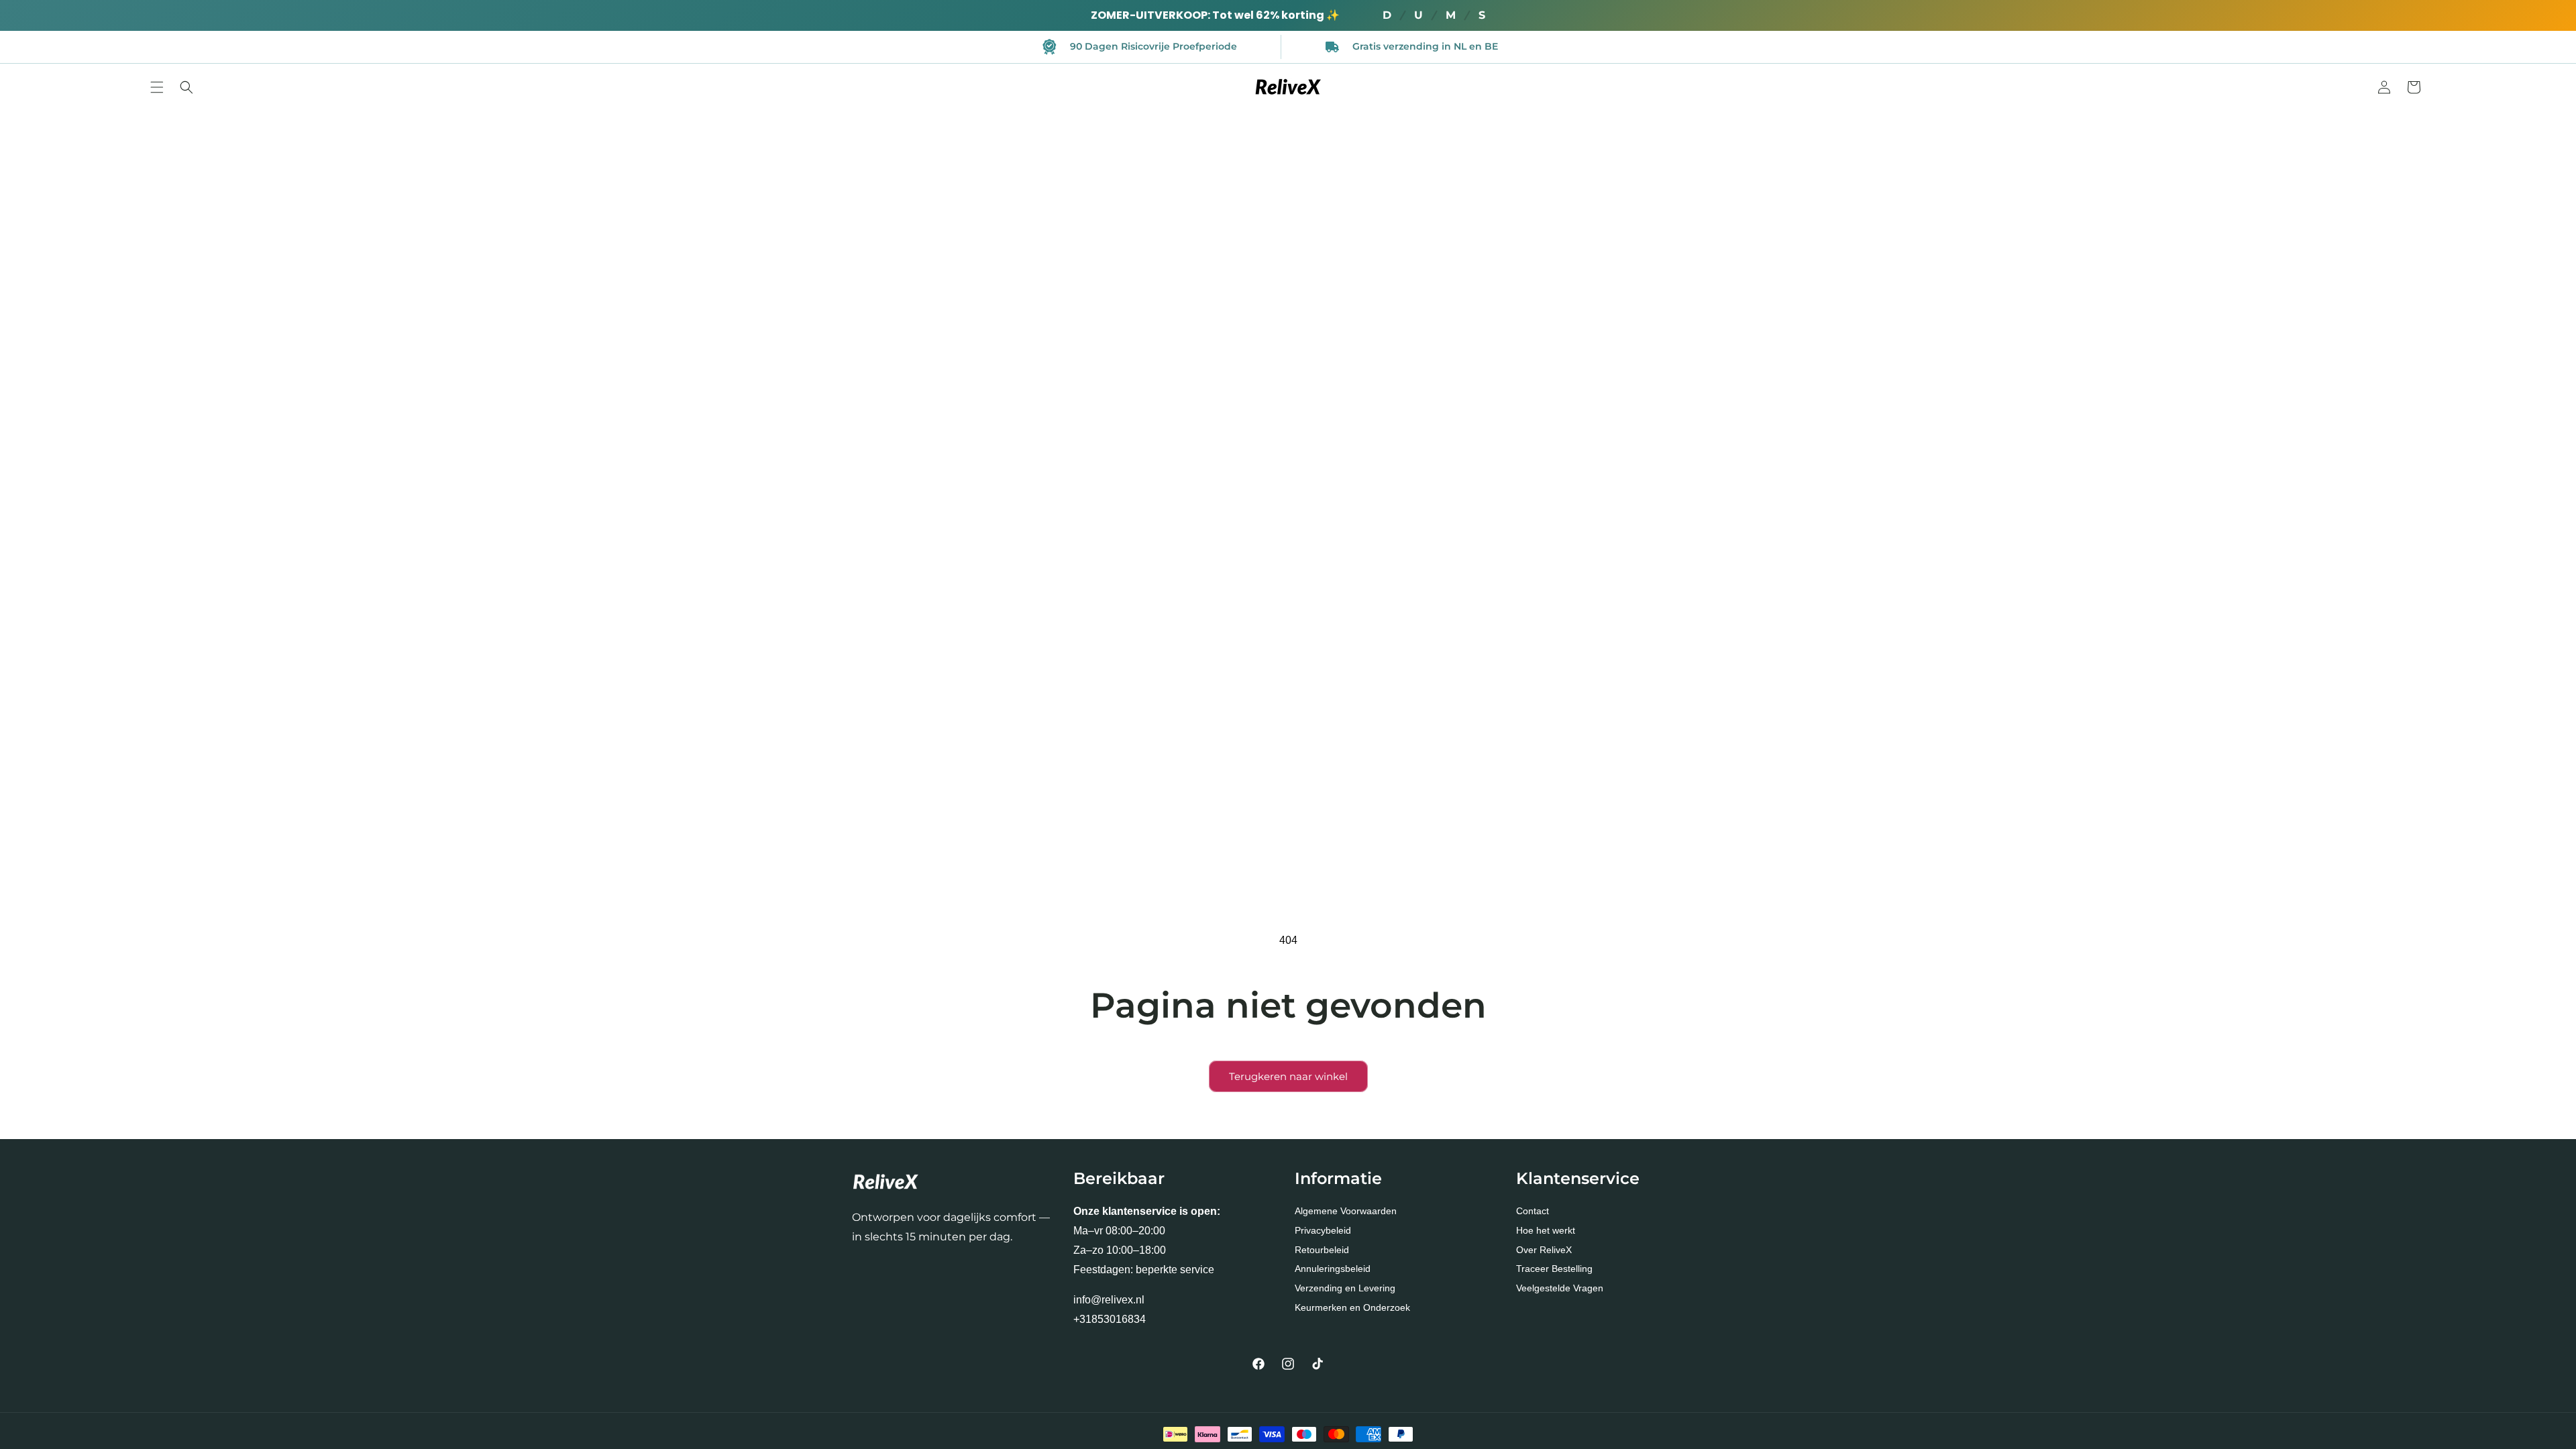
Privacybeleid (1323, 1230)
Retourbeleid (1322, 1250)
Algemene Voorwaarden (1346, 1211)
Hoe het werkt (1546, 1230)
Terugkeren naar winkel (1288, 1076)
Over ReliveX (1544, 1250)
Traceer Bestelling (1554, 1269)
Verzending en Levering (1345, 1288)
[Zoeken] (186, 87)
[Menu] (157, 87)
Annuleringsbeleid (1333, 1269)
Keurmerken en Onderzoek (1352, 1307)
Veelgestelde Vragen (1560, 1288)
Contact (1533, 1211)
